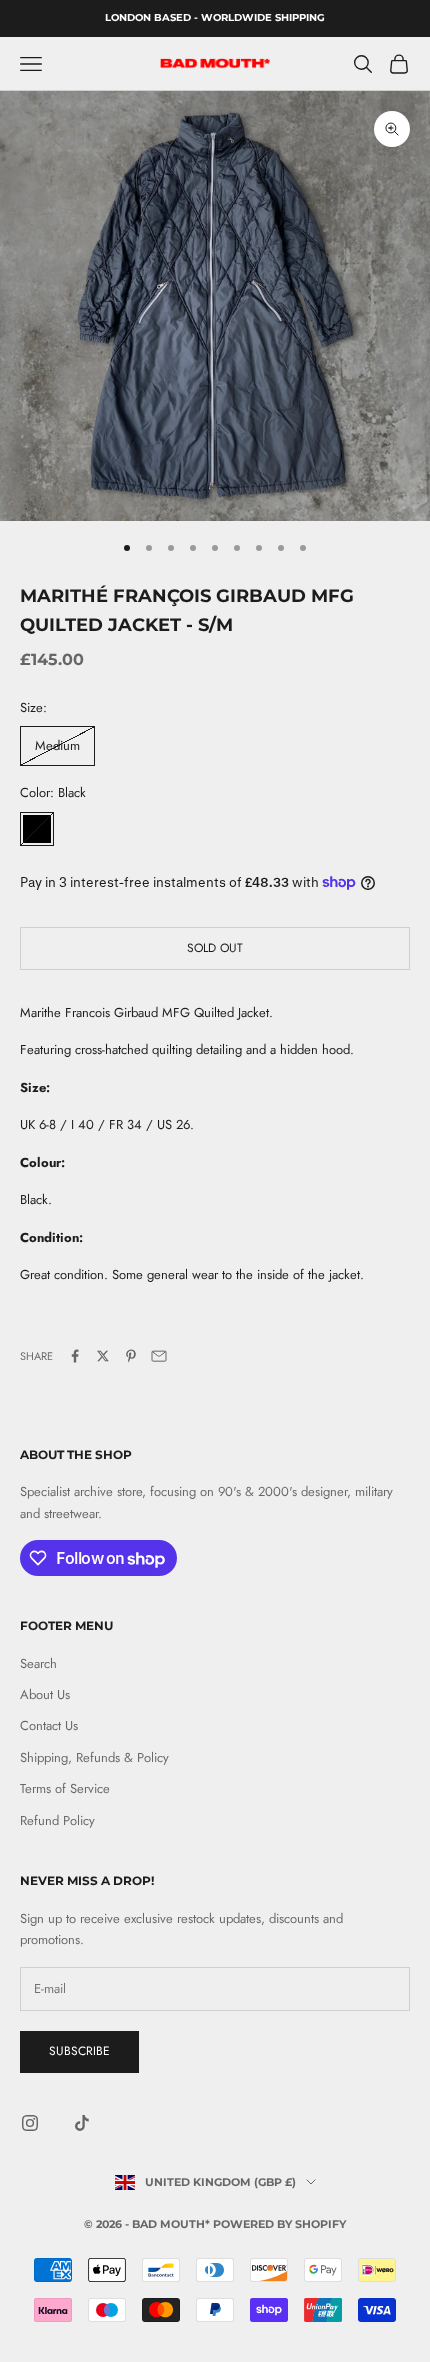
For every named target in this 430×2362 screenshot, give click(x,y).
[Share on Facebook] (75, 1356)
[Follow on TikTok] (82, 2123)
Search (38, 1663)
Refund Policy (57, 1820)
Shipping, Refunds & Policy (94, 1757)
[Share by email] (159, 1356)
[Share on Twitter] (103, 1356)
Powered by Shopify (279, 2224)
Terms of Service (65, 1788)
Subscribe (79, 2051)
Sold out (215, 948)
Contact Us (49, 1725)
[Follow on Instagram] (30, 2123)
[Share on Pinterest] (131, 1356)
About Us (45, 1694)
